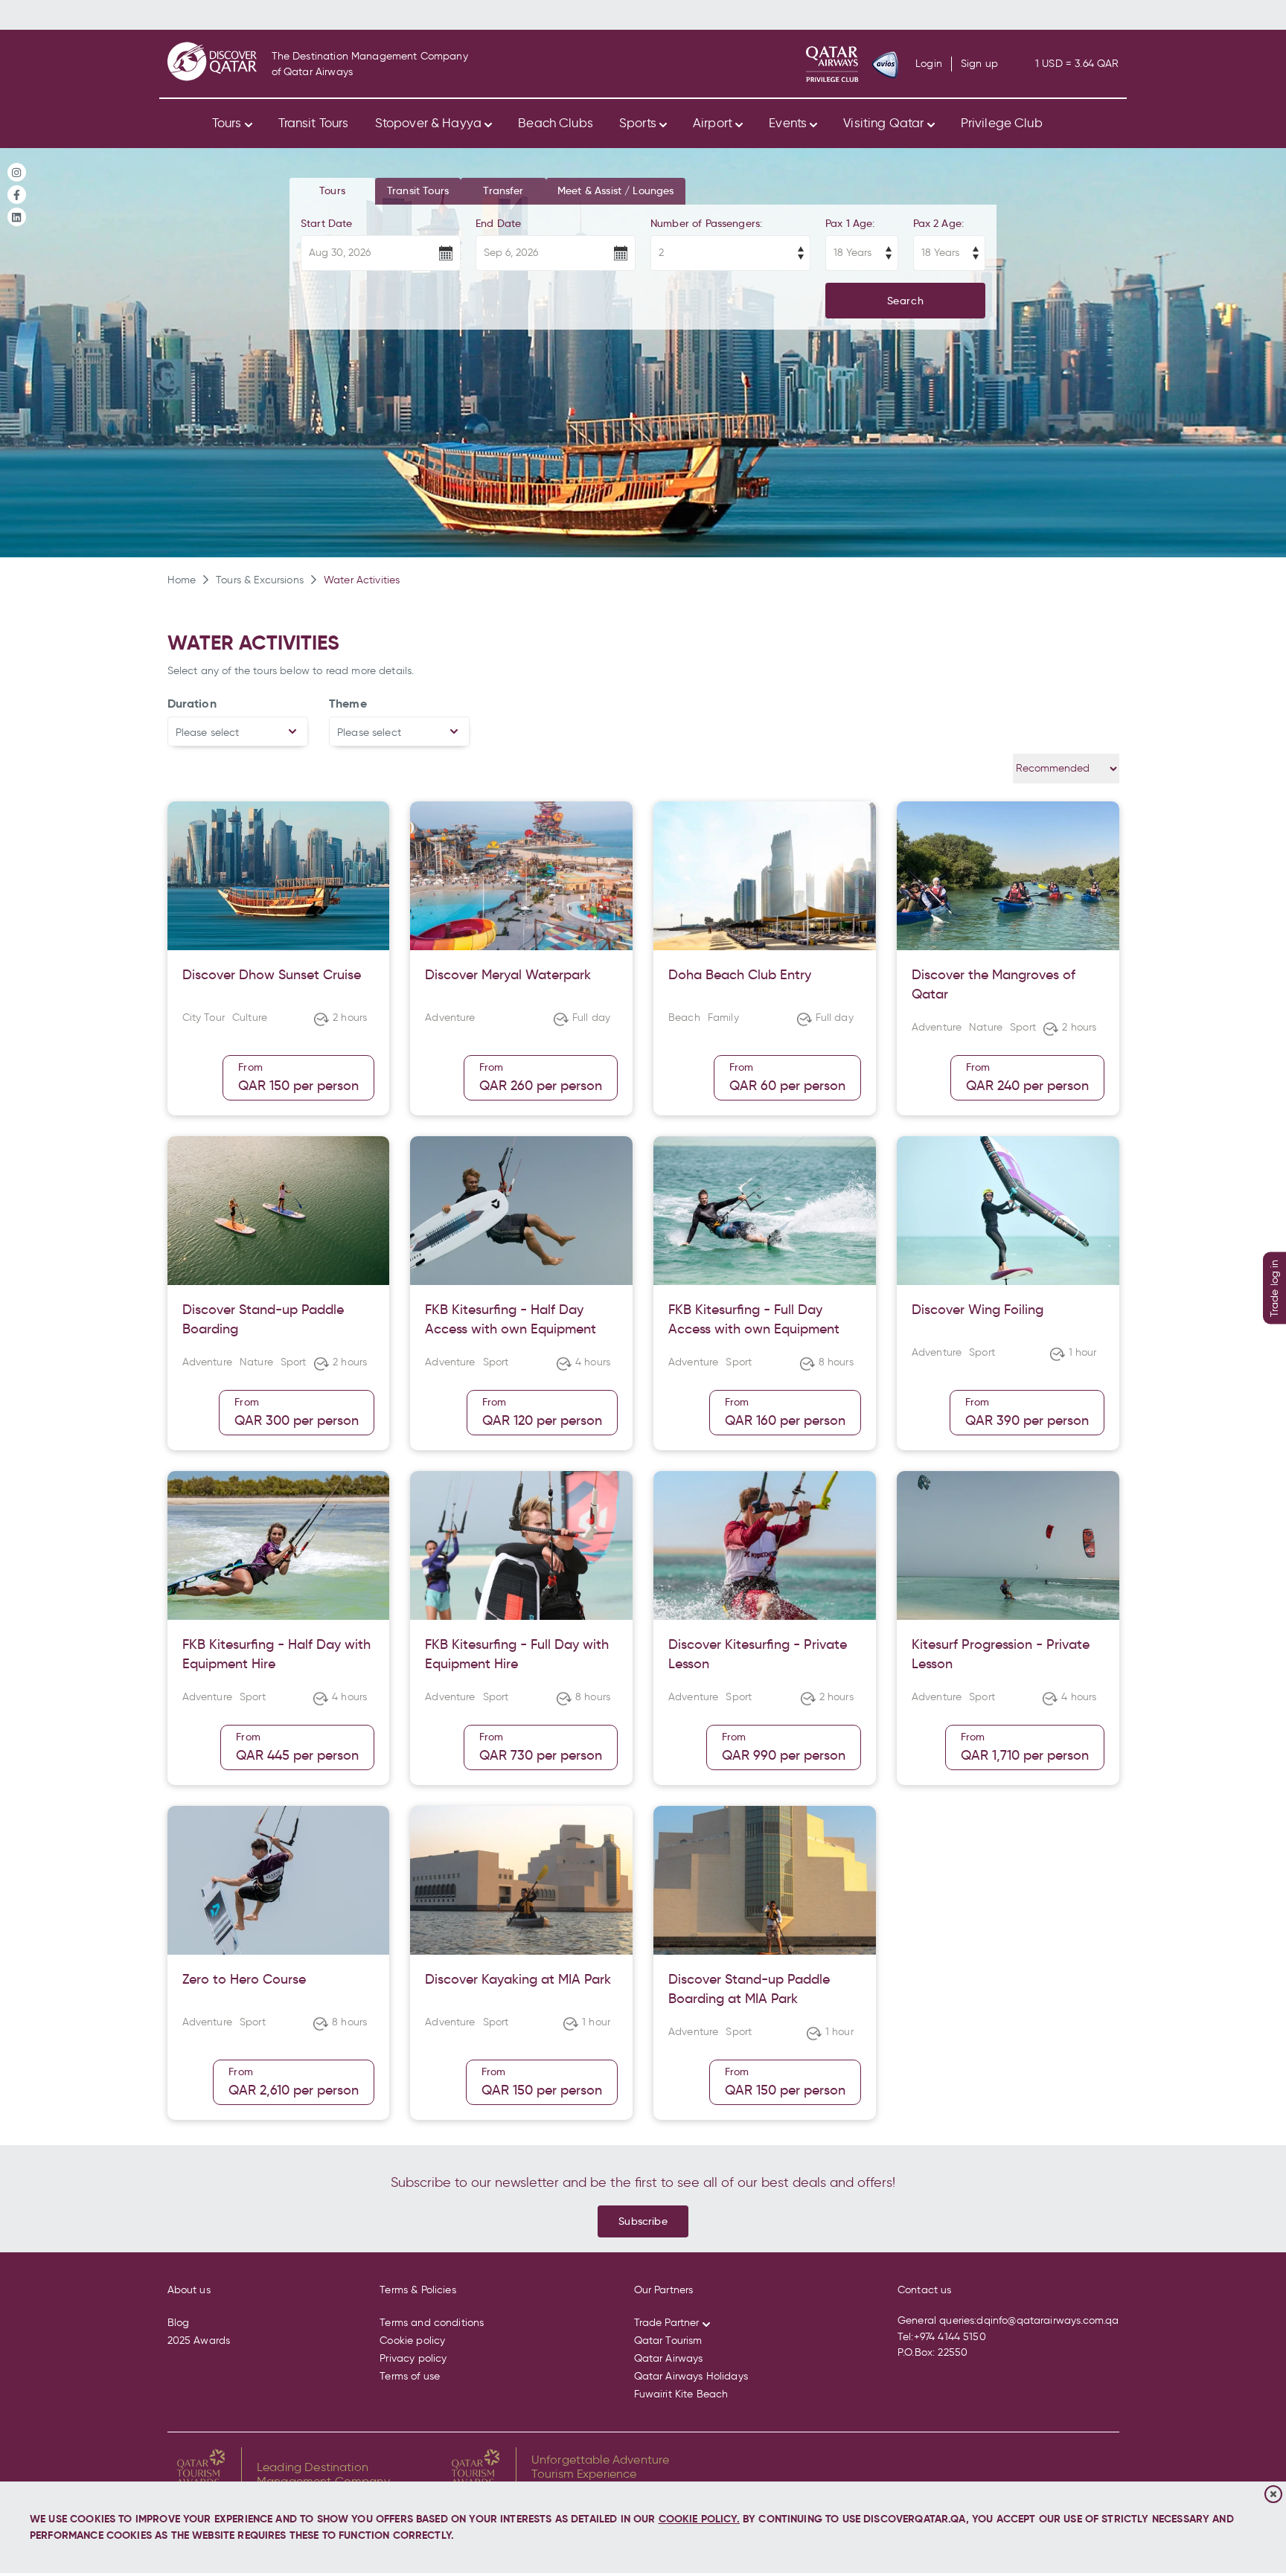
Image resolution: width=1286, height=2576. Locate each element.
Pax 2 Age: (939, 223)
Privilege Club (1002, 123)
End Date (498, 223)
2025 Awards (199, 2340)
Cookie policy (412, 2340)
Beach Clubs (556, 123)
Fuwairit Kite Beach (681, 2394)
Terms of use (410, 2376)
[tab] (332, 191)
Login (929, 64)
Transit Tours (314, 123)
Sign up (979, 64)
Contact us (925, 2290)
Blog (179, 2323)
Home (182, 580)
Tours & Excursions (260, 580)
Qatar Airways (669, 2358)
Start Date (327, 223)
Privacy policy (413, 2358)
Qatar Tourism (668, 2340)
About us (189, 2290)
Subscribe (643, 2221)
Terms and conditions (432, 2323)
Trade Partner (667, 2323)
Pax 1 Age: (850, 223)
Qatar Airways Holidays (691, 2376)
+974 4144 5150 (950, 2337)
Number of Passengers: (706, 223)
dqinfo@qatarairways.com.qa (1047, 2320)
